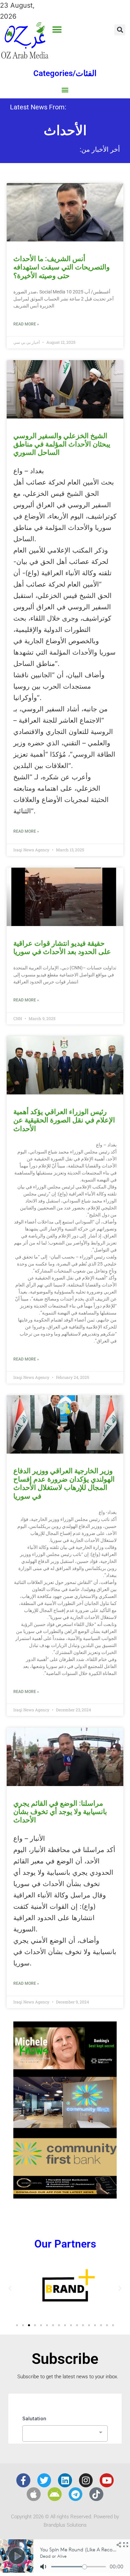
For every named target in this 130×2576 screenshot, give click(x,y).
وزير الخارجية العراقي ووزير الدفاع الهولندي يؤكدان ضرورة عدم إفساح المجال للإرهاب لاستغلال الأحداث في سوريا (64, 1484)
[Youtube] (107, 2480)
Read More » (26, 324)
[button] (57, 30)
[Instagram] (86, 2480)
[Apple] (34, 2494)
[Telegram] (76, 2494)
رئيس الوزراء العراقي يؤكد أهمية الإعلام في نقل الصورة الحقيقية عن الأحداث (64, 1120)
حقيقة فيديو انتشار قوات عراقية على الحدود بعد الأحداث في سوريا (62, 948)
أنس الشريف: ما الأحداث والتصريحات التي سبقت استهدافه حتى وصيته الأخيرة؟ (61, 267)
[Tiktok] (96, 2494)
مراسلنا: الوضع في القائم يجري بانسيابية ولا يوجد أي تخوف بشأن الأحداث (60, 1812)
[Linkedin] (65, 2480)
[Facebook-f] (23, 2480)
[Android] (55, 2494)
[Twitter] (44, 2480)
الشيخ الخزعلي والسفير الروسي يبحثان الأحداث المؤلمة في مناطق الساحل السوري (62, 444)
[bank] (65, 2196)
